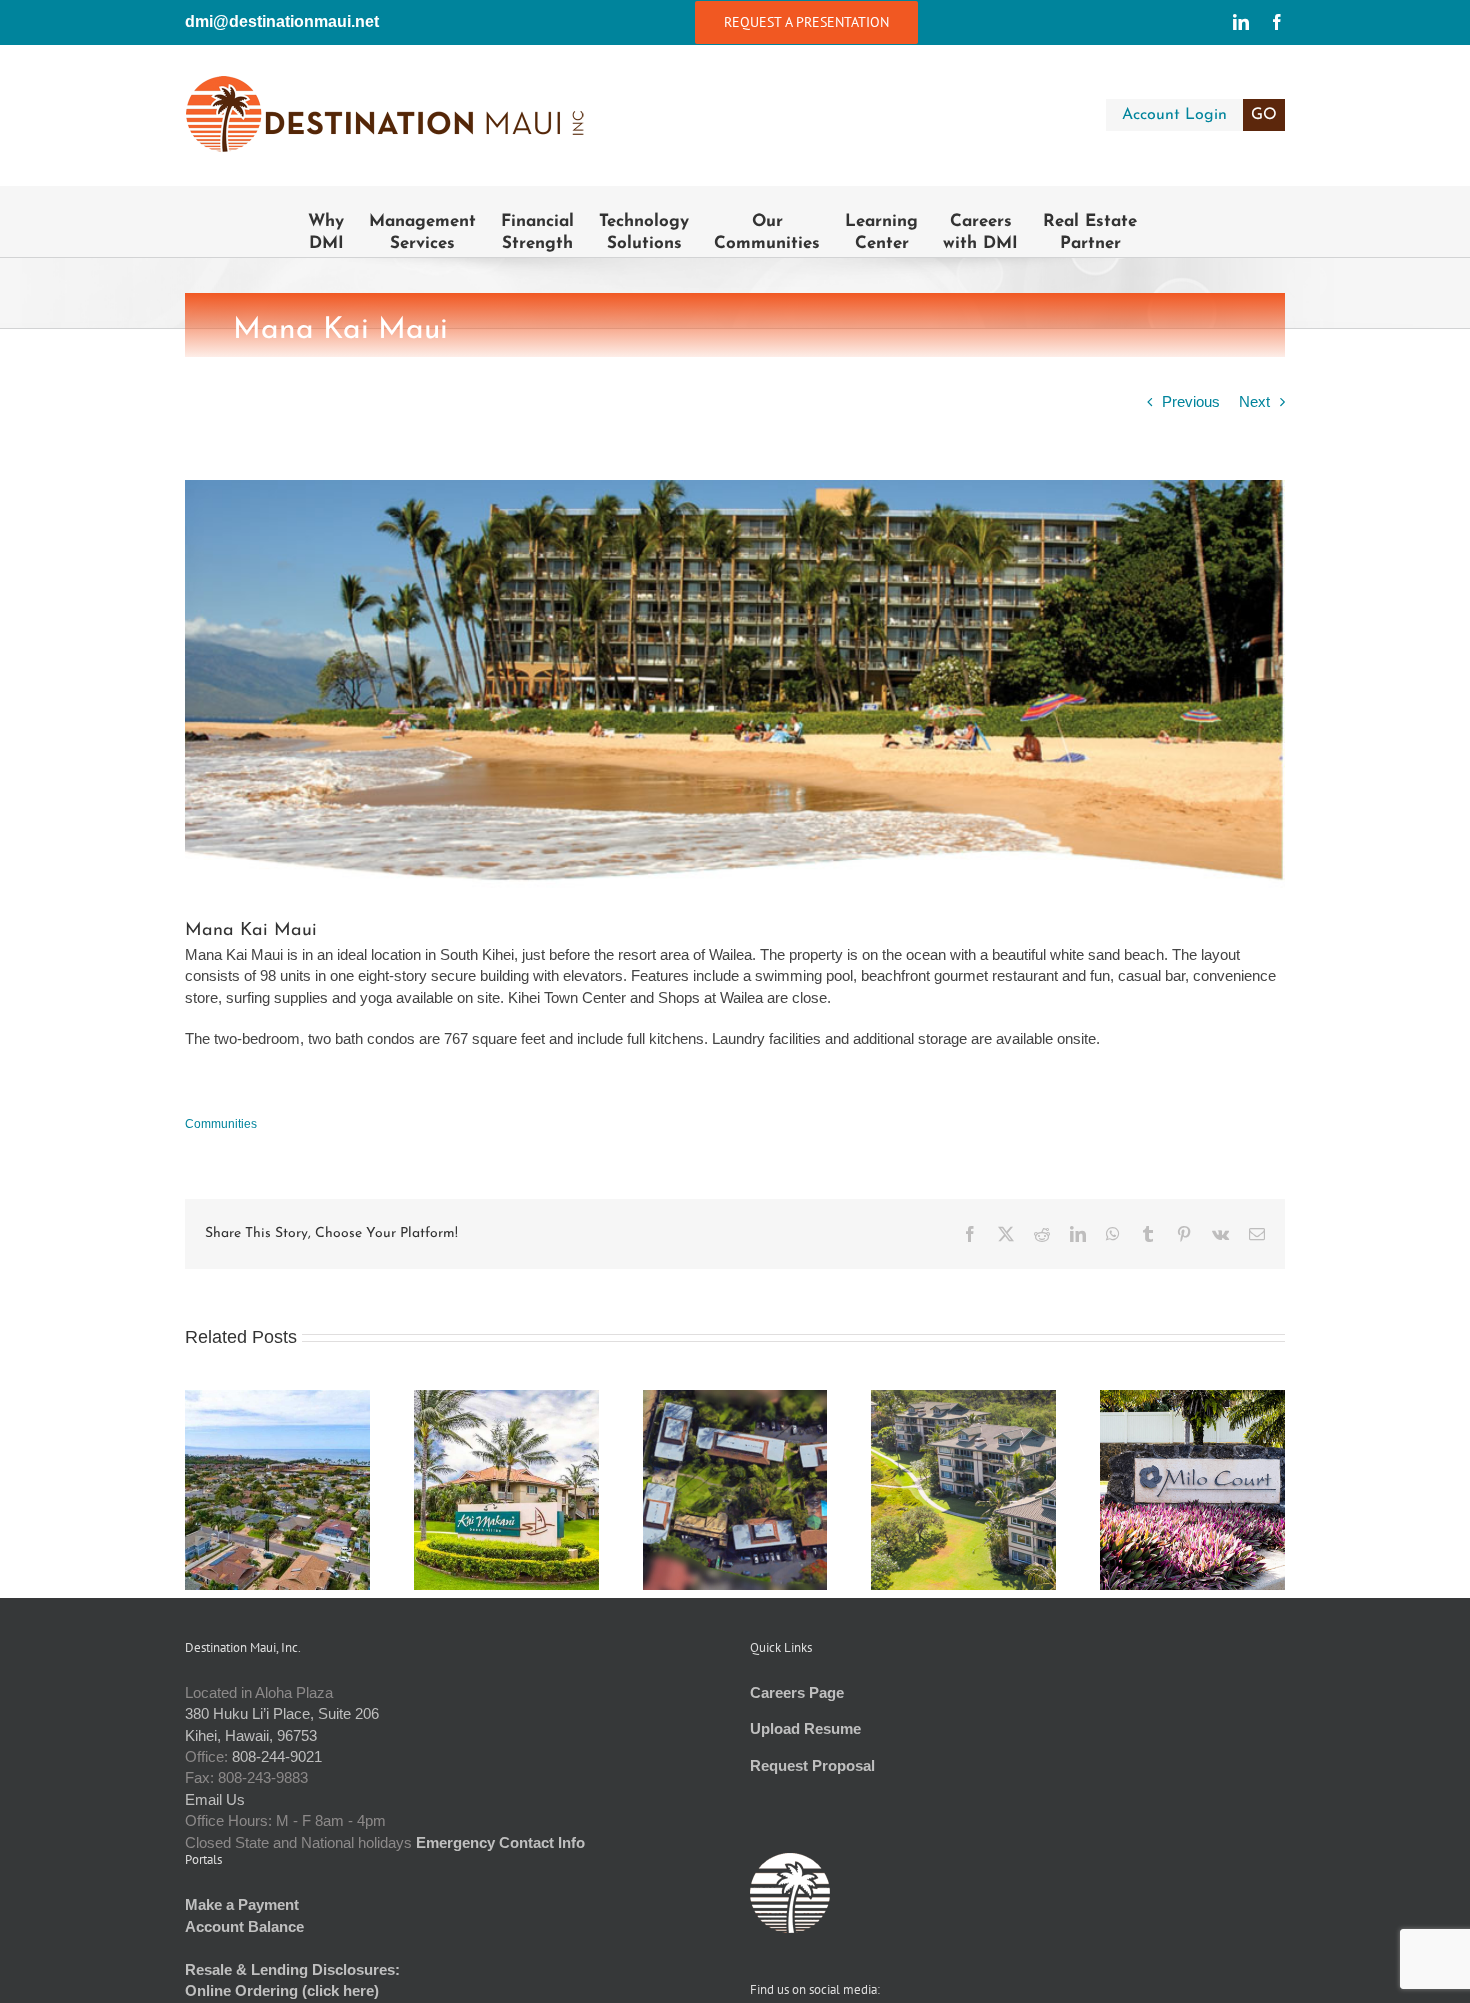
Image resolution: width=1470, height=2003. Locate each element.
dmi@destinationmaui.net (282, 21)
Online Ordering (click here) (282, 1990)
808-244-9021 (277, 1756)
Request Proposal (812, 1765)
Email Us (215, 1799)
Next (1254, 401)
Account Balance (244, 1926)
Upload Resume (805, 1728)
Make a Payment (242, 1904)
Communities (221, 1124)
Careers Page (797, 1692)
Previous (1191, 401)
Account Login (1199, 115)
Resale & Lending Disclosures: (292, 1969)
